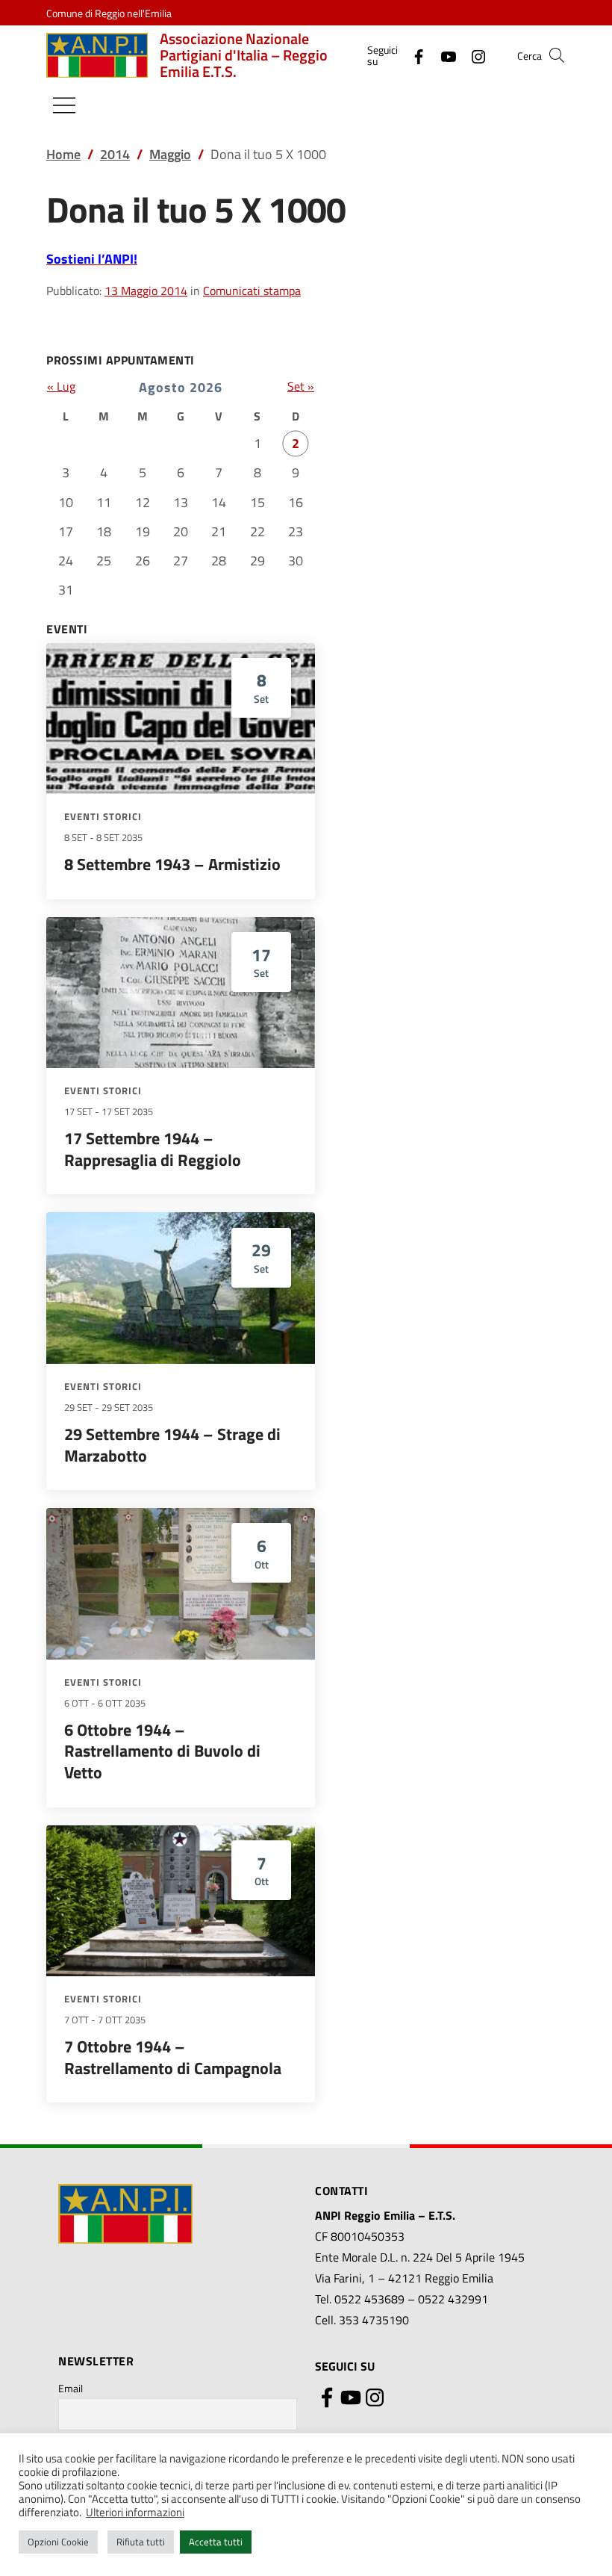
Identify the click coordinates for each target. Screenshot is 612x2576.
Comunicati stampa (252, 291)
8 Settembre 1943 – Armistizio (172, 864)
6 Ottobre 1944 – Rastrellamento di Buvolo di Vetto (162, 1751)
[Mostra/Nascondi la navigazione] (64, 105)
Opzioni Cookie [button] (58, 2542)
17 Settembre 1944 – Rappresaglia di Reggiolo (153, 1149)
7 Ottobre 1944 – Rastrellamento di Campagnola (173, 2057)
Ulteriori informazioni (135, 2513)
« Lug (61, 386)
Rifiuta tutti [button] (141, 2542)
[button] (557, 55)
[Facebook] (413, 55)
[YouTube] (443, 55)
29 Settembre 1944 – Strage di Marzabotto (172, 1445)
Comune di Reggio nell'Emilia (109, 13)
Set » (301, 386)
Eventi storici (103, 816)
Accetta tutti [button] (216, 2542)
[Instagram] (472, 55)
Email (71, 2388)
